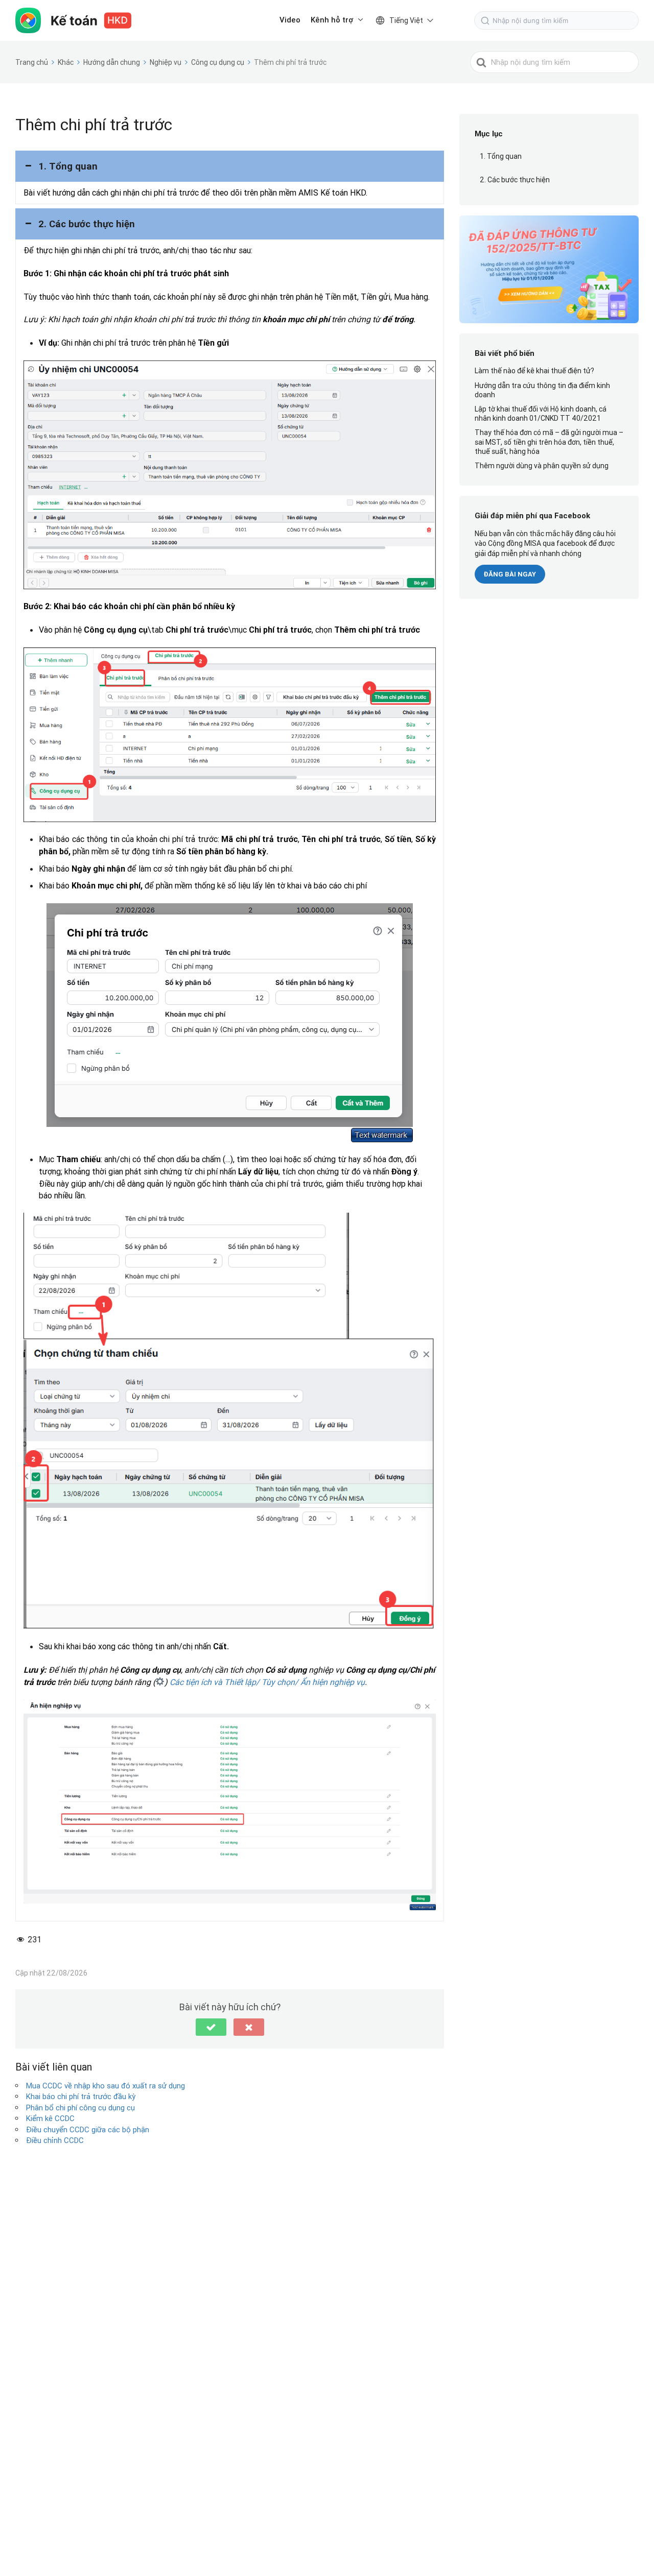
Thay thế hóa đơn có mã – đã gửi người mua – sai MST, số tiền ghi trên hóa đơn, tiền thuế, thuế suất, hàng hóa (549, 442)
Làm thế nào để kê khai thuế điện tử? (534, 371)
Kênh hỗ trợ (332, 20)
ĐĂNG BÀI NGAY (510, 575)
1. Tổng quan (501, 157)
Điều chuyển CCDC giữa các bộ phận (88, 2129)
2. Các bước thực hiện (515, 180)
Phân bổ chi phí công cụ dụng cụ (80, 2108)
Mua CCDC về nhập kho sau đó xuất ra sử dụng (106, 2086)
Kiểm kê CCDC (50, 2118)
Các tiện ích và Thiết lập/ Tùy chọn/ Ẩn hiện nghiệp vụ (267, 1682)
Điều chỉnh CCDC (55, 2140)
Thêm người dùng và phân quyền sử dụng (542, 466)
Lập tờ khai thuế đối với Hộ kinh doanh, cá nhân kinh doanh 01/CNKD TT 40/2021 (541, 414)
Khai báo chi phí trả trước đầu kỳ (81, 2096)
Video (290, 20)
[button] (230, 166)
